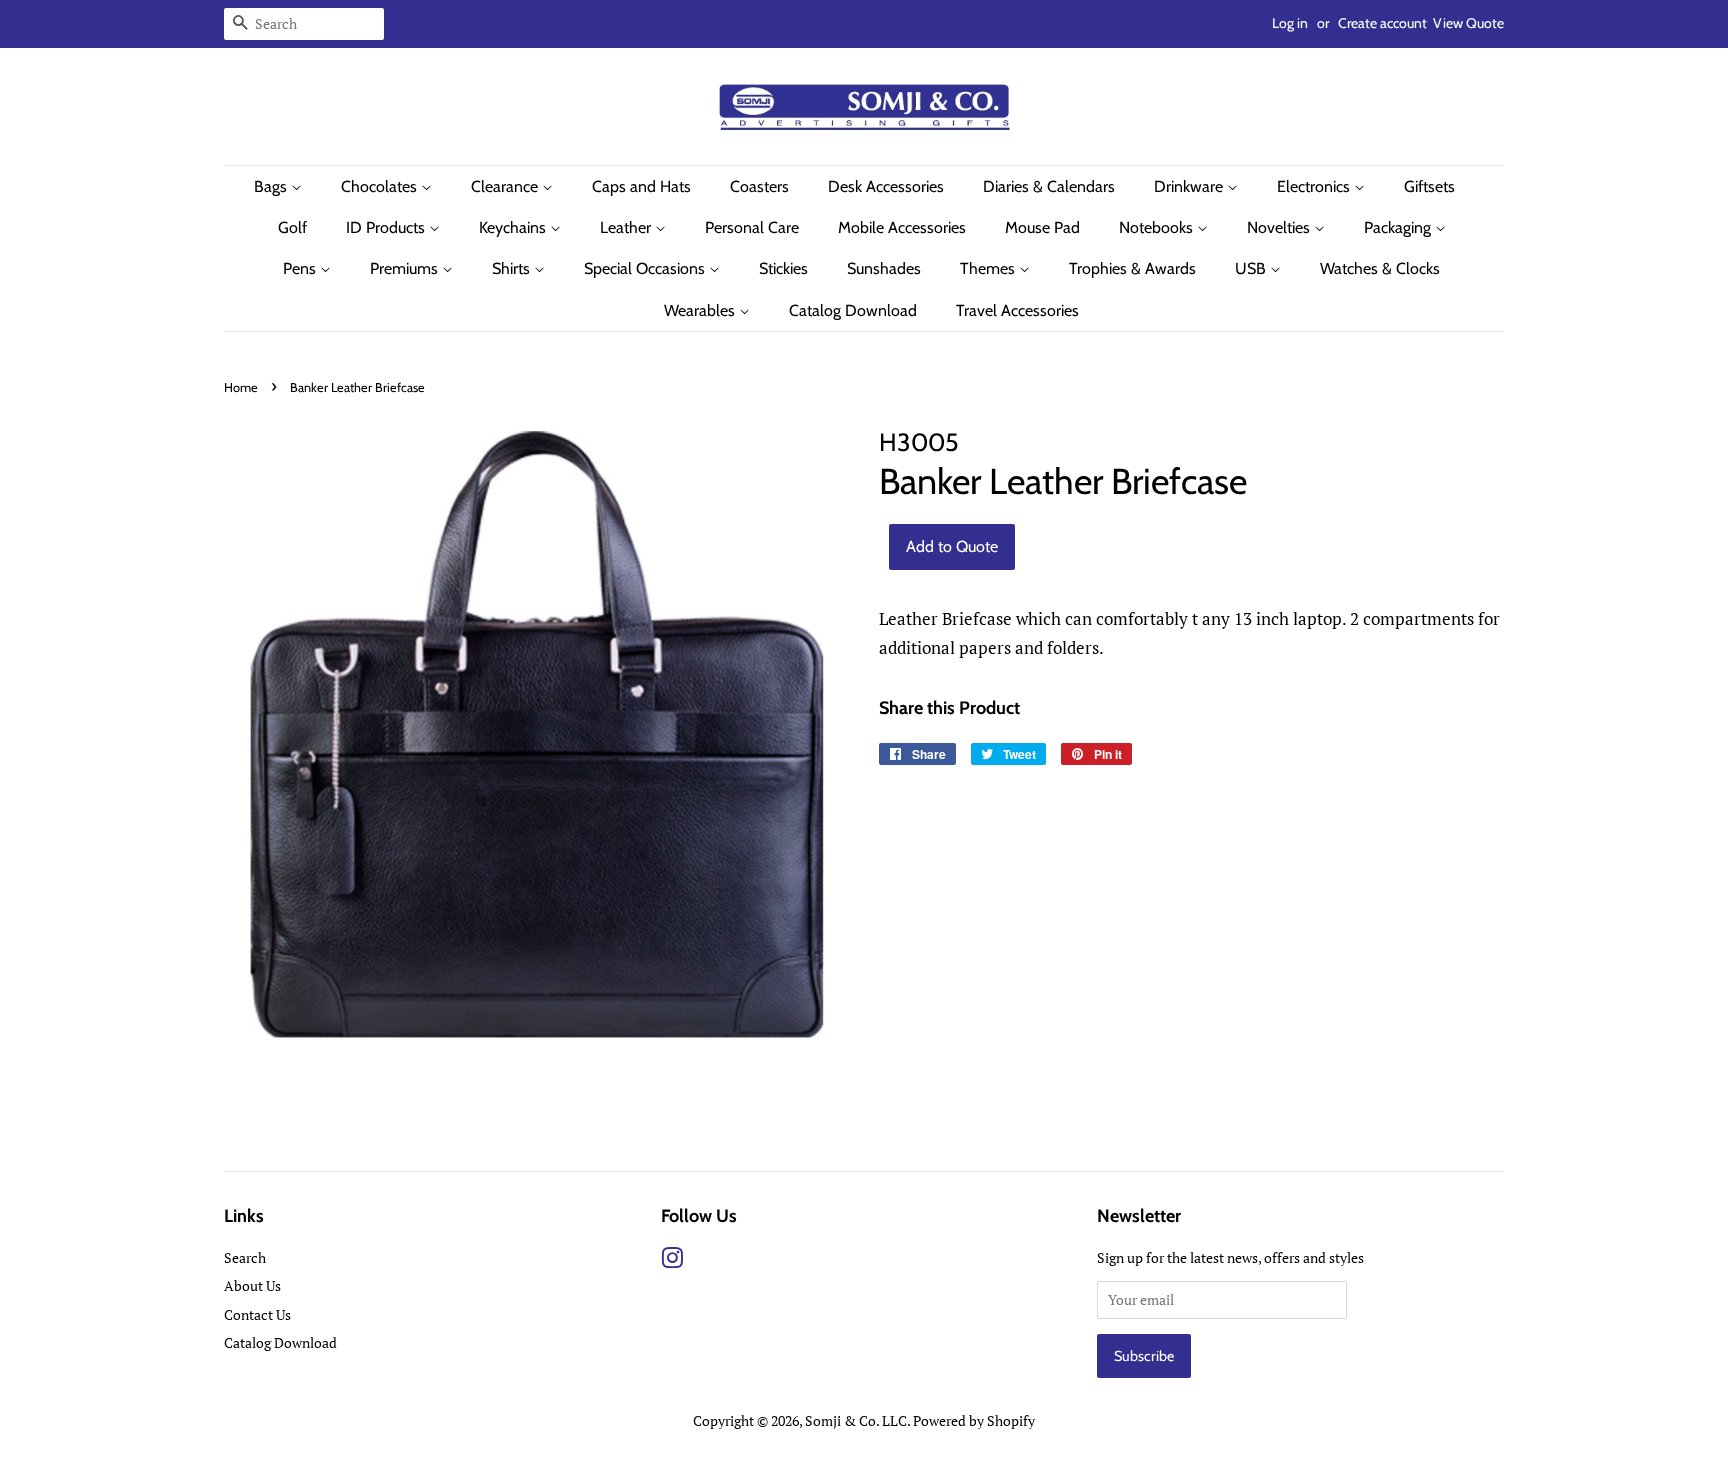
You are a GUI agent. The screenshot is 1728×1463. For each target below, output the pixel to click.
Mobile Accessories (902, 227)
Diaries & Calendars (1049, 186)
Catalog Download (853, 310)
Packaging (1399, 227)
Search (245, 1257)
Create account (1382, 23)
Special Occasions (646, 268)
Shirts (513, 268)
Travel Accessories (1017, 310)
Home (241, 387)
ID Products (387, 227)
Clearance (506, 186)
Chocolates (381, 186)
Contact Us (257, 1314)
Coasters (759, 186)
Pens (301, 268)
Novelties (1280, 227)
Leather (627, 227)
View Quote (1468, 23)
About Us (252, 1285)
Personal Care (752, 227)
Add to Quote (952, 546)
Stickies (783, 268)
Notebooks (1158, 227)
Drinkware (1190, 186)
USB (1252, 268)
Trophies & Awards (1132, 268)
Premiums (406, 268)
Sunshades (884, 268)
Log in (1290, 23)
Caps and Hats (641, 186)
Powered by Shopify (974, 1420)
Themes (989, 268)
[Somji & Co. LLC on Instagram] (672, 1261)
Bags (272, 186)
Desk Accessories (886, 186)
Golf (292, 227)
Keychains (514, 227)
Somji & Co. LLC (856, 1420)
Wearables (701, 310)
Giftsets (1429, 186)
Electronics (1315, 186)
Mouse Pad (1042, 227)
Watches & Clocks (1380, 268)
